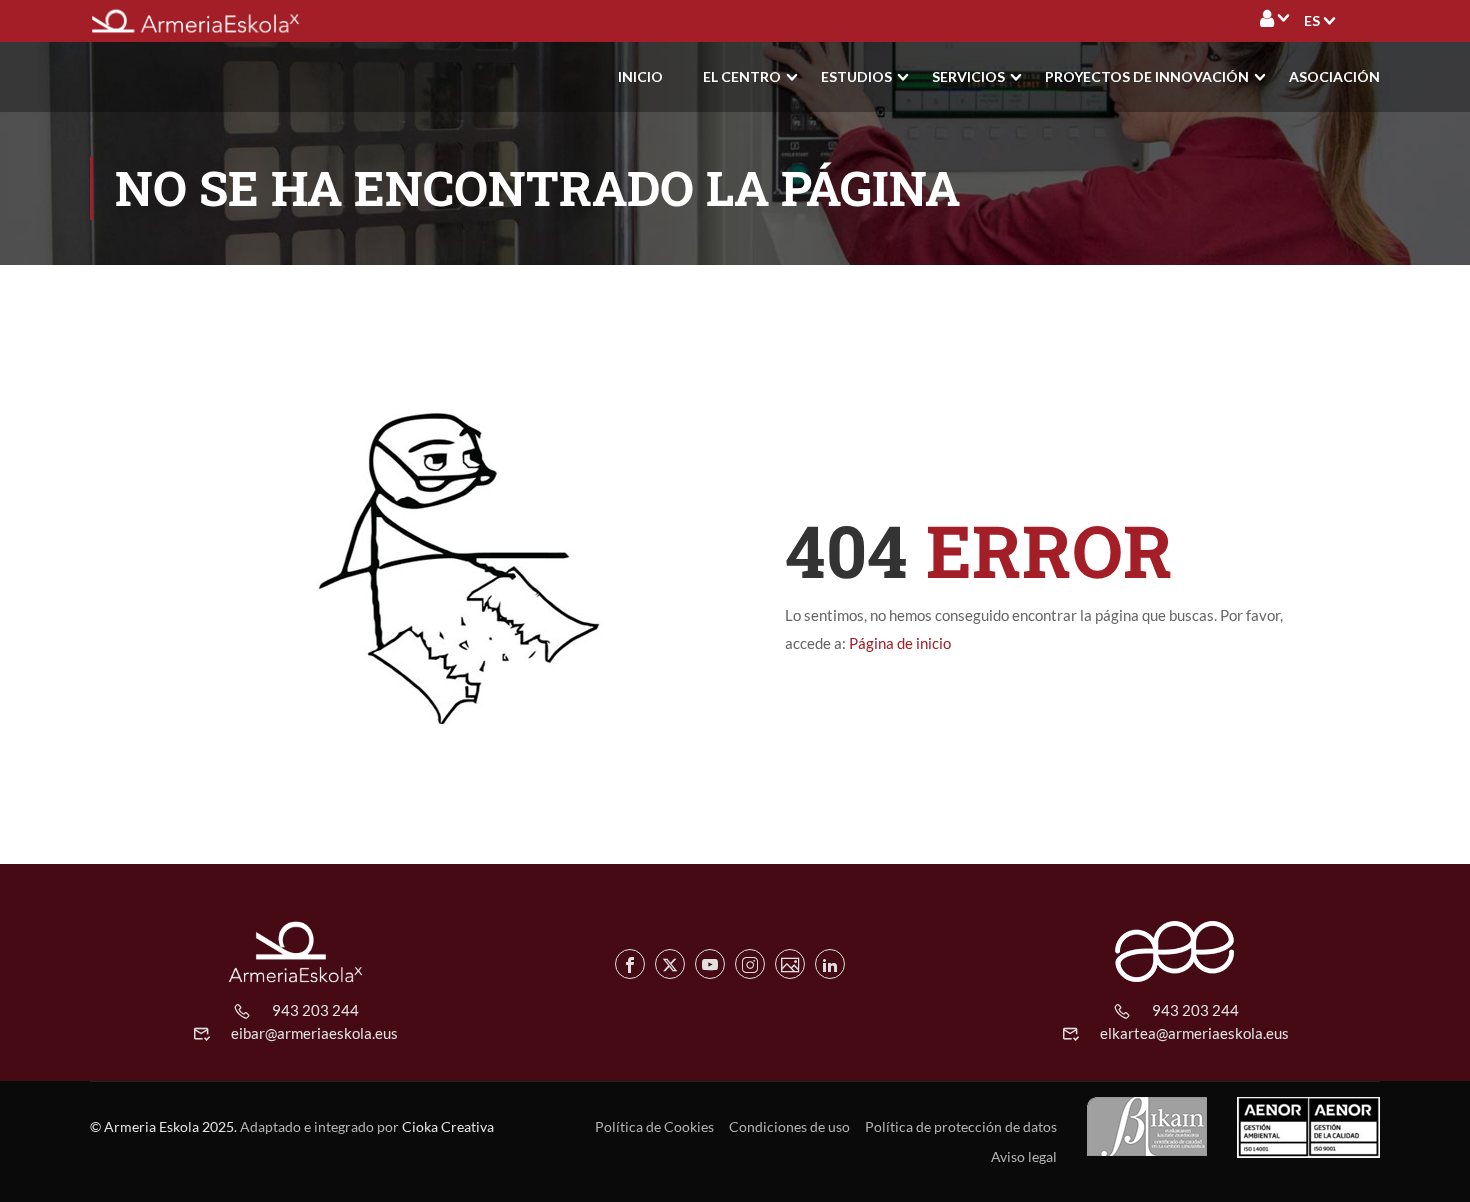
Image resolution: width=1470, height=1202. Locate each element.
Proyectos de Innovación (1147, 76)
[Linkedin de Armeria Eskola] (830, 964)
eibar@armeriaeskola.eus (314, 1033)
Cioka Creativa (448, 1126)
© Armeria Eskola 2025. (163, 1126)
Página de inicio (900, 643)
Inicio (640, 76)
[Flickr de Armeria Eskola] (790, 964)
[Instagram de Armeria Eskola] (750, 964)
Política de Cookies (654, 1126)
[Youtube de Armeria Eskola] (710, 964)
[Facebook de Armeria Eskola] (630, 964)
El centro (742, 76)
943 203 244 (315, 1010)
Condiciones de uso (789, 1126)
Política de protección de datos (961, 1126)
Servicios (968, 76)
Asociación (1334, 76)
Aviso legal (1024, 1156)
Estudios (856, 76)
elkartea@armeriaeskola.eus (1194, 1033)
